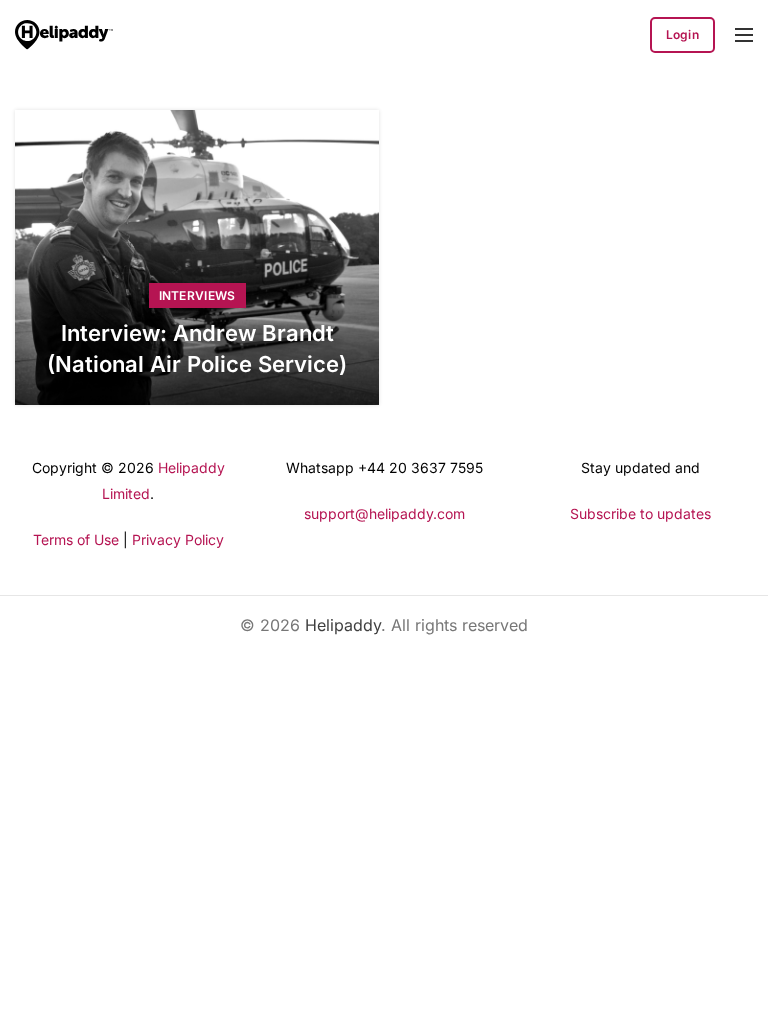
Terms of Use (76, 539)
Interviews (197, 295)
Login (683, 34)
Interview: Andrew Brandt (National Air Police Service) (197, 348)
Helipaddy (343, 625)
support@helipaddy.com (384, 513)
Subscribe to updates (640, 513)
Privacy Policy (178, 539)
